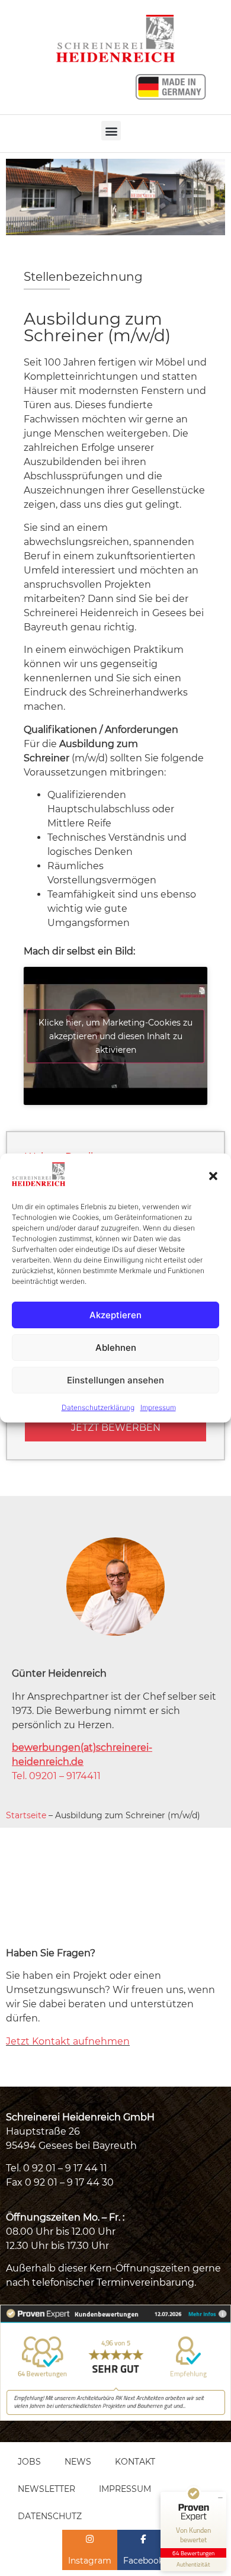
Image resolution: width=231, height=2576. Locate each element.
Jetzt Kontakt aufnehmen (68, 2041)
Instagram (90, 2561)
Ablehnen (116, 1348)
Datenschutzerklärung (98, 1407)
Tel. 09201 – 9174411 (56, 1776)
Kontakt (135, 2462)
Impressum (158, 1407)
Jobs (29, 2462)
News (78, 2462)
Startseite (26, 1815)
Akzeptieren (115, 1315)
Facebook (143, 2561)
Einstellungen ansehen (115, 1380)
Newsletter (46, 2489)
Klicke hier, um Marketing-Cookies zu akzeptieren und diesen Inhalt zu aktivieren (115, 1036)
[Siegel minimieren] (220, 2498)
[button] (213, 1176)
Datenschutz (50, 2516)
